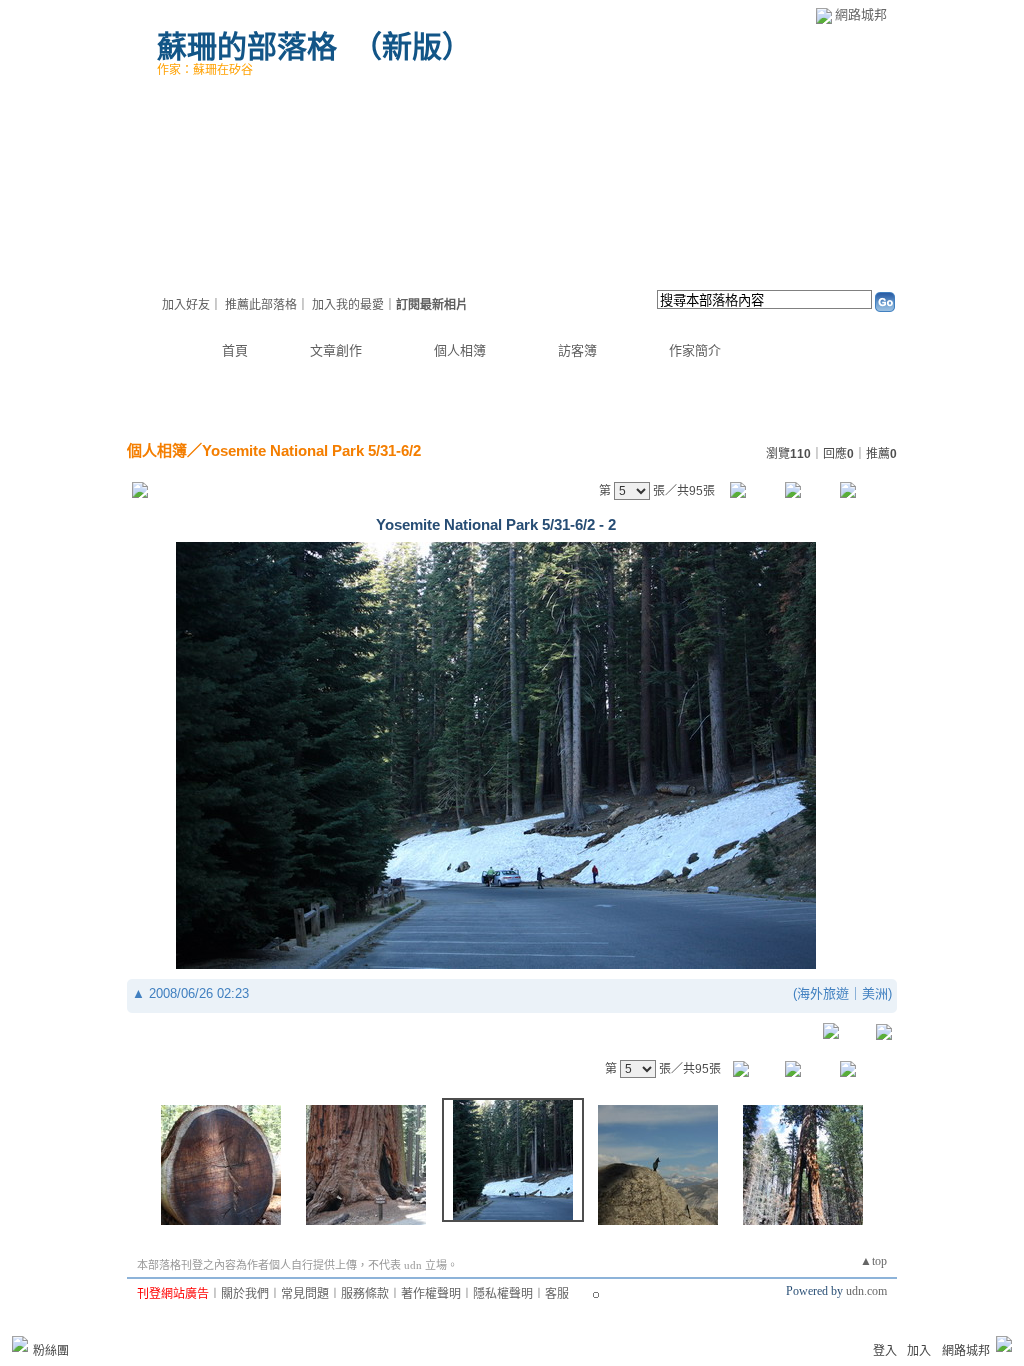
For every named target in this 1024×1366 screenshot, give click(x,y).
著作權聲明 (431, 1294)
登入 (885, 1351)
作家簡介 (695, 350)
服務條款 (365, 1294)
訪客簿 (577, 350)
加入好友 (186, 305)
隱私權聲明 (503, 1294)
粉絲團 (51, 1351)
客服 (557, 1294)
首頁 (235, 350)
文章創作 (336, 350)
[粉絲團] (20, 1344)
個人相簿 (460, 350)
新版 (412, 46)
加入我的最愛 (348, 305)
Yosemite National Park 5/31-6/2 (311, 450)
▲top (873, 1261)
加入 (919, 1351)
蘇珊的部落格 (247, 46)
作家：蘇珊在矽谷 (205, 70)
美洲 (875, 993)
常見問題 (305, 1294)
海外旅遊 (823, 993)
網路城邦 (861, 14)
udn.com (866, 1291)
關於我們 (245, 1294)
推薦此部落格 (261, 305)
